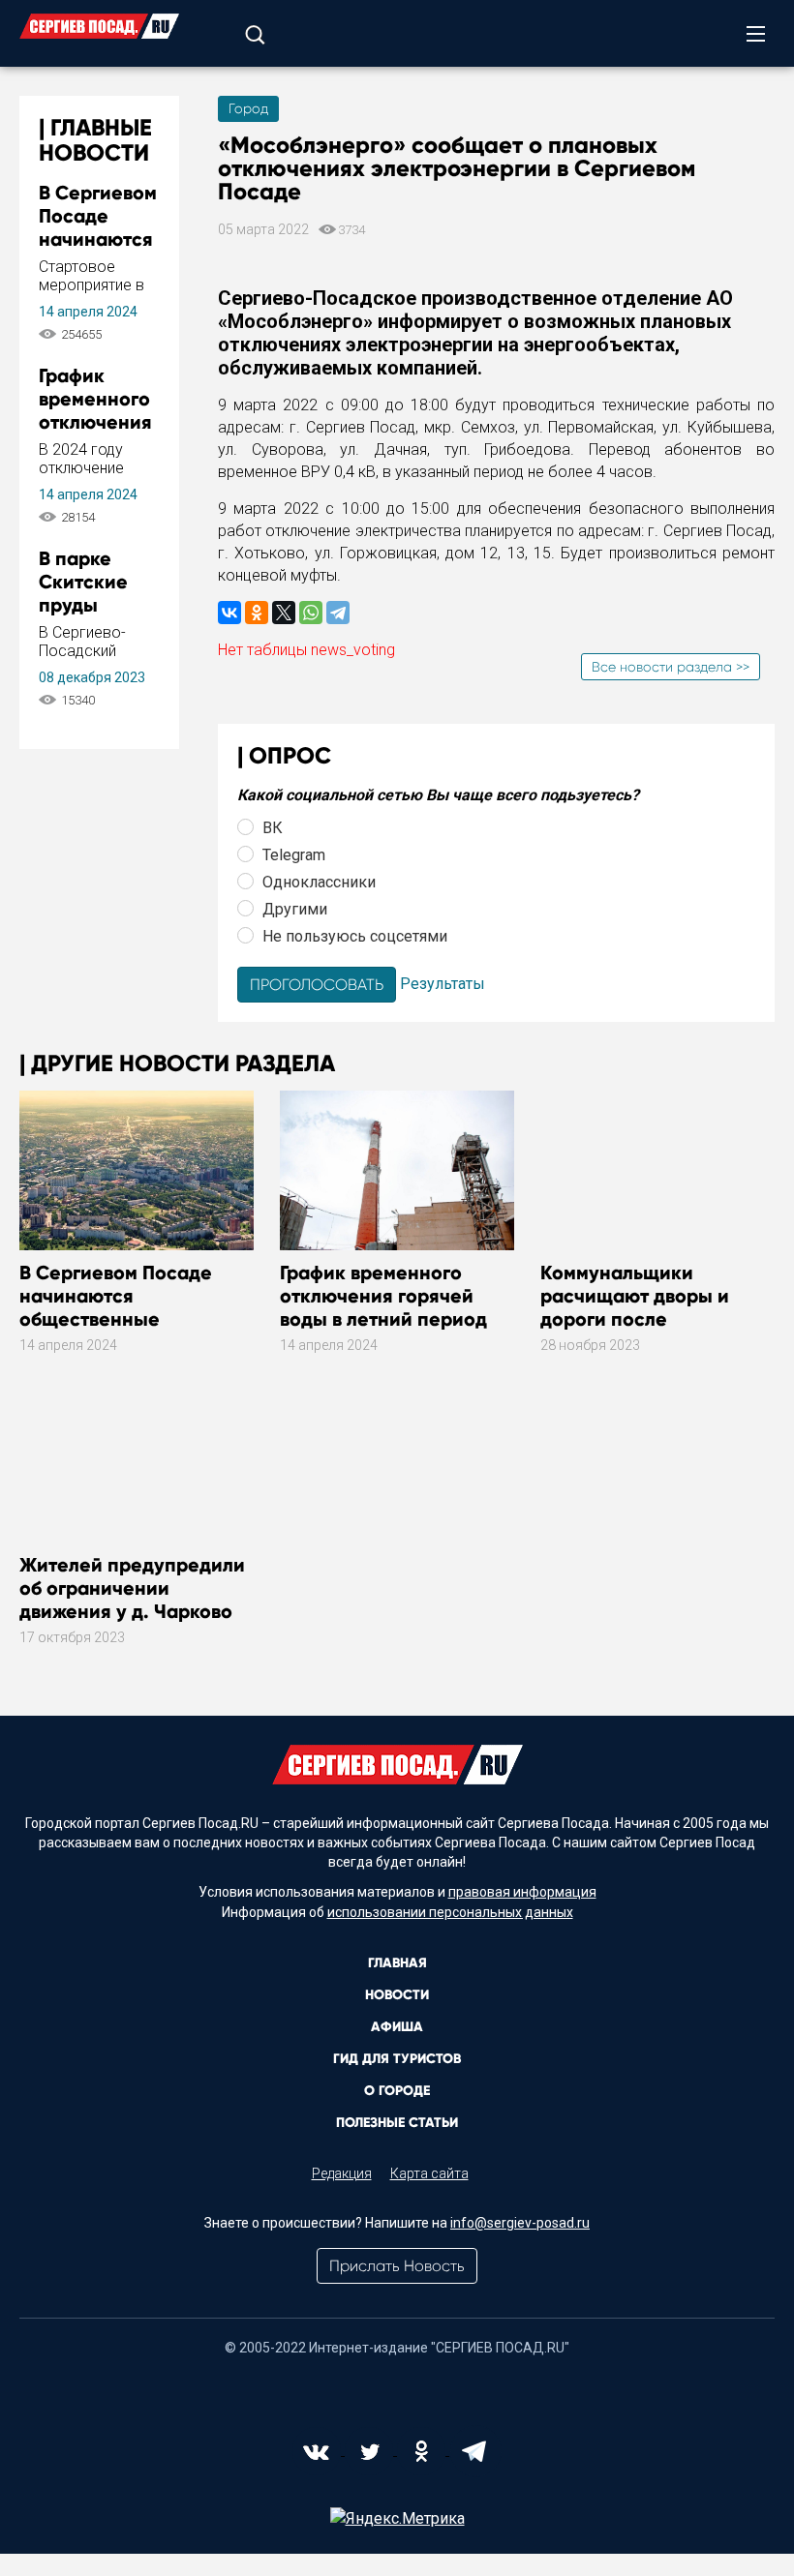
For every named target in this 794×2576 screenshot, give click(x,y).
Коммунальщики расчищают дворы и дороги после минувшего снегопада (644, 1307)
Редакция (342, 2173)
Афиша (397, 2027)
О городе (397, 2091)
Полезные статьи (397, 2123)
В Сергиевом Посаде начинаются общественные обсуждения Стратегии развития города (128, 1319)
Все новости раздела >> (671, 667)
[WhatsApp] (311, 613)
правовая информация (522, 1892)
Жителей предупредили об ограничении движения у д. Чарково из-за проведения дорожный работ (132, 1611)
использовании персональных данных (450, 1912)
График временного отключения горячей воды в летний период (383, 1296)
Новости (397, 1995)
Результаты (443, 984)
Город (248, 108)
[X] (284, 613)
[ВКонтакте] (229, 613)
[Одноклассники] (257, 613)
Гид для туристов (397, 2059)
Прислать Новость (397, 2266)
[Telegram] (338, 613)
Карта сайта (429, 2173)
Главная (397, 1963)
